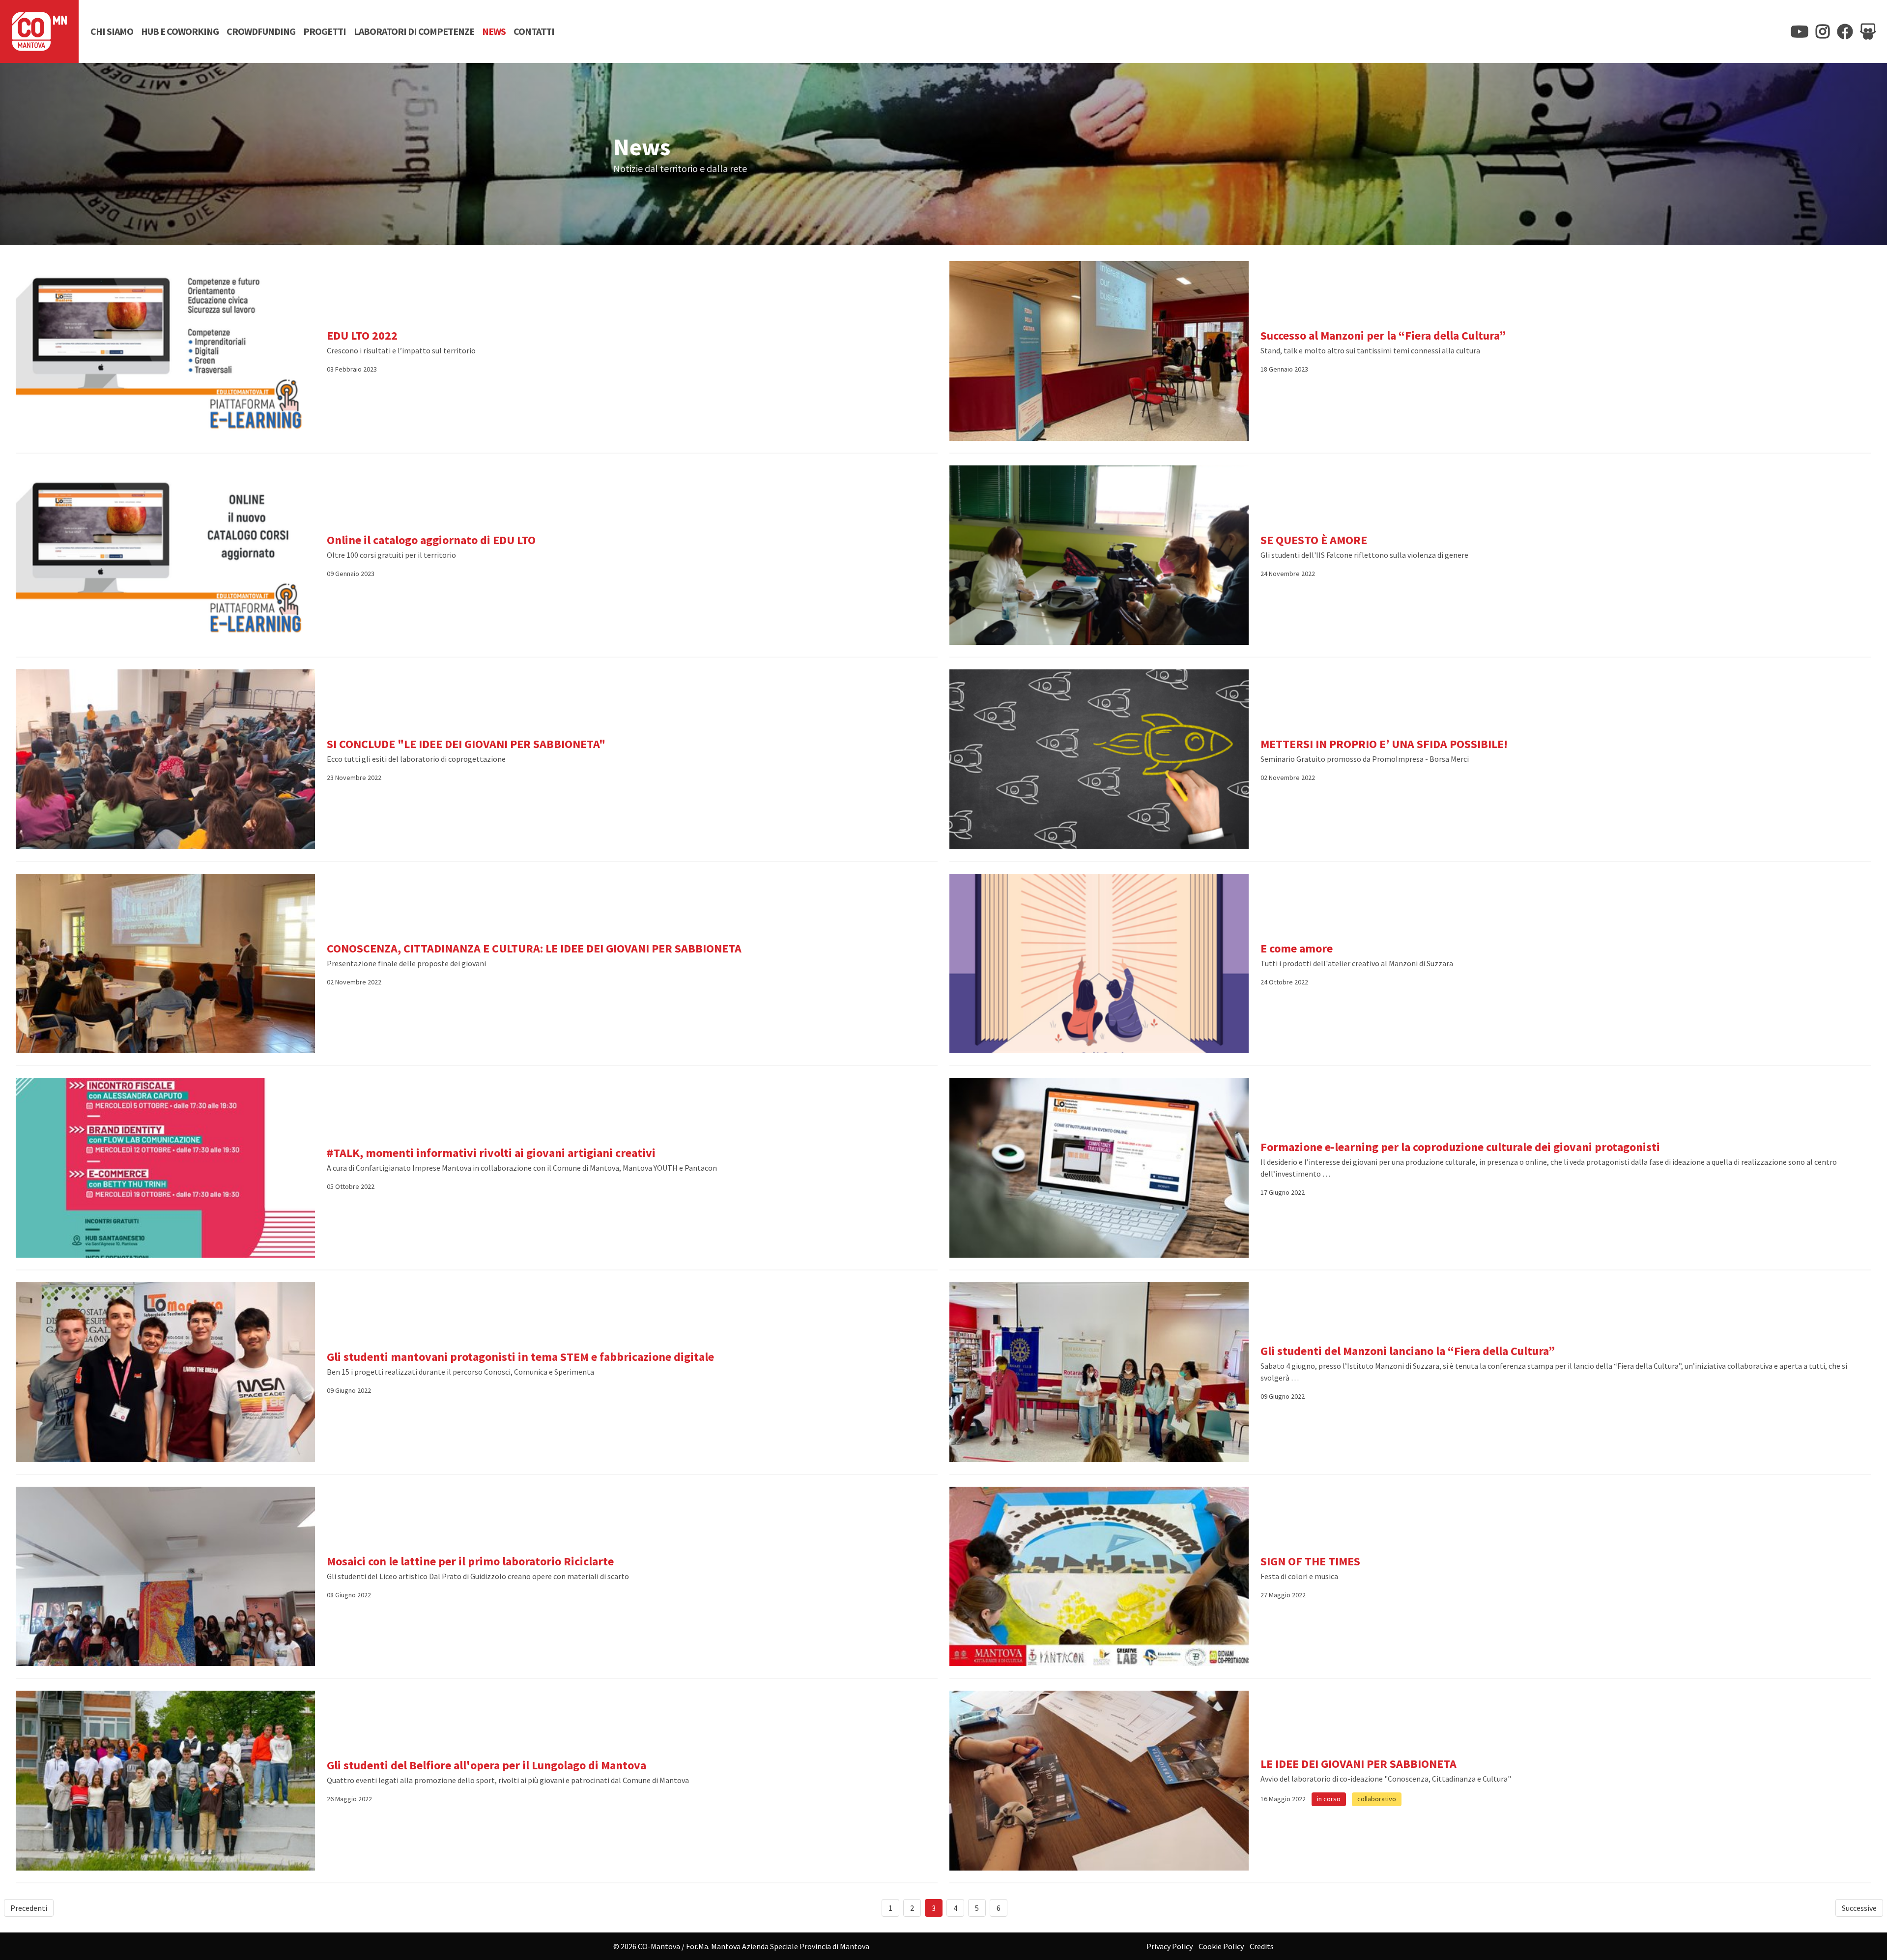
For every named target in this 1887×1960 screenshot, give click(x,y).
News (494, 31)
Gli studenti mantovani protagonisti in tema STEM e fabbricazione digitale (520, 1357)
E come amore (1297, 948)
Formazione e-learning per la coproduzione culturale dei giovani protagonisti (1460, 1147)
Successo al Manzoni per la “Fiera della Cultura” (1383, 335)
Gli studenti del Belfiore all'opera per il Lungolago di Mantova (486, 1765)
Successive (1859, 1908)
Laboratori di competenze (414, 31)
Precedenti (29, 1908)
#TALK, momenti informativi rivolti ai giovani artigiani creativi (491, 1153)
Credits (1262, 1946)
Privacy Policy (1170, 1946)
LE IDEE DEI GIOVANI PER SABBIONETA (1358, 1764)
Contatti (534, 31)
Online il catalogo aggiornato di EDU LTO (431, 540)
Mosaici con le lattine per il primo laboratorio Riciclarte (470, 1561)
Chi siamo (112, 31)
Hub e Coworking (180, 31)
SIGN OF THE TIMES (1310, 1561)
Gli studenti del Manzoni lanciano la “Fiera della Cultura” (1408, 1351)
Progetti (325, 31)
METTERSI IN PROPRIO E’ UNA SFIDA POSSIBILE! (1384, 744)
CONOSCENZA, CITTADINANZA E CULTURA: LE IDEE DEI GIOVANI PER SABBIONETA (534, 948)
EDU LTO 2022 (362, 335)
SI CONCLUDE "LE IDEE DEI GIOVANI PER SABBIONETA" (466, 744)
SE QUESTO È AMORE (1314, 540)
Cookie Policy (1221, 1946)
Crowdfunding (261, 31)
